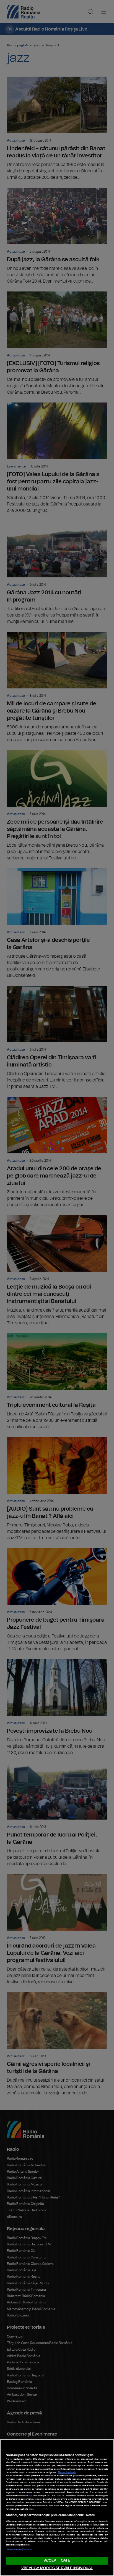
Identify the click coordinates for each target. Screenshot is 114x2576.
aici (30, 2496)
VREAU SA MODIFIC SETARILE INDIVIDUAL (57, 2568)
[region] (57, 2508)
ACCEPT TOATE (57, 2561)
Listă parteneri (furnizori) (19, 2550)
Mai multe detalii (67, 2472)
